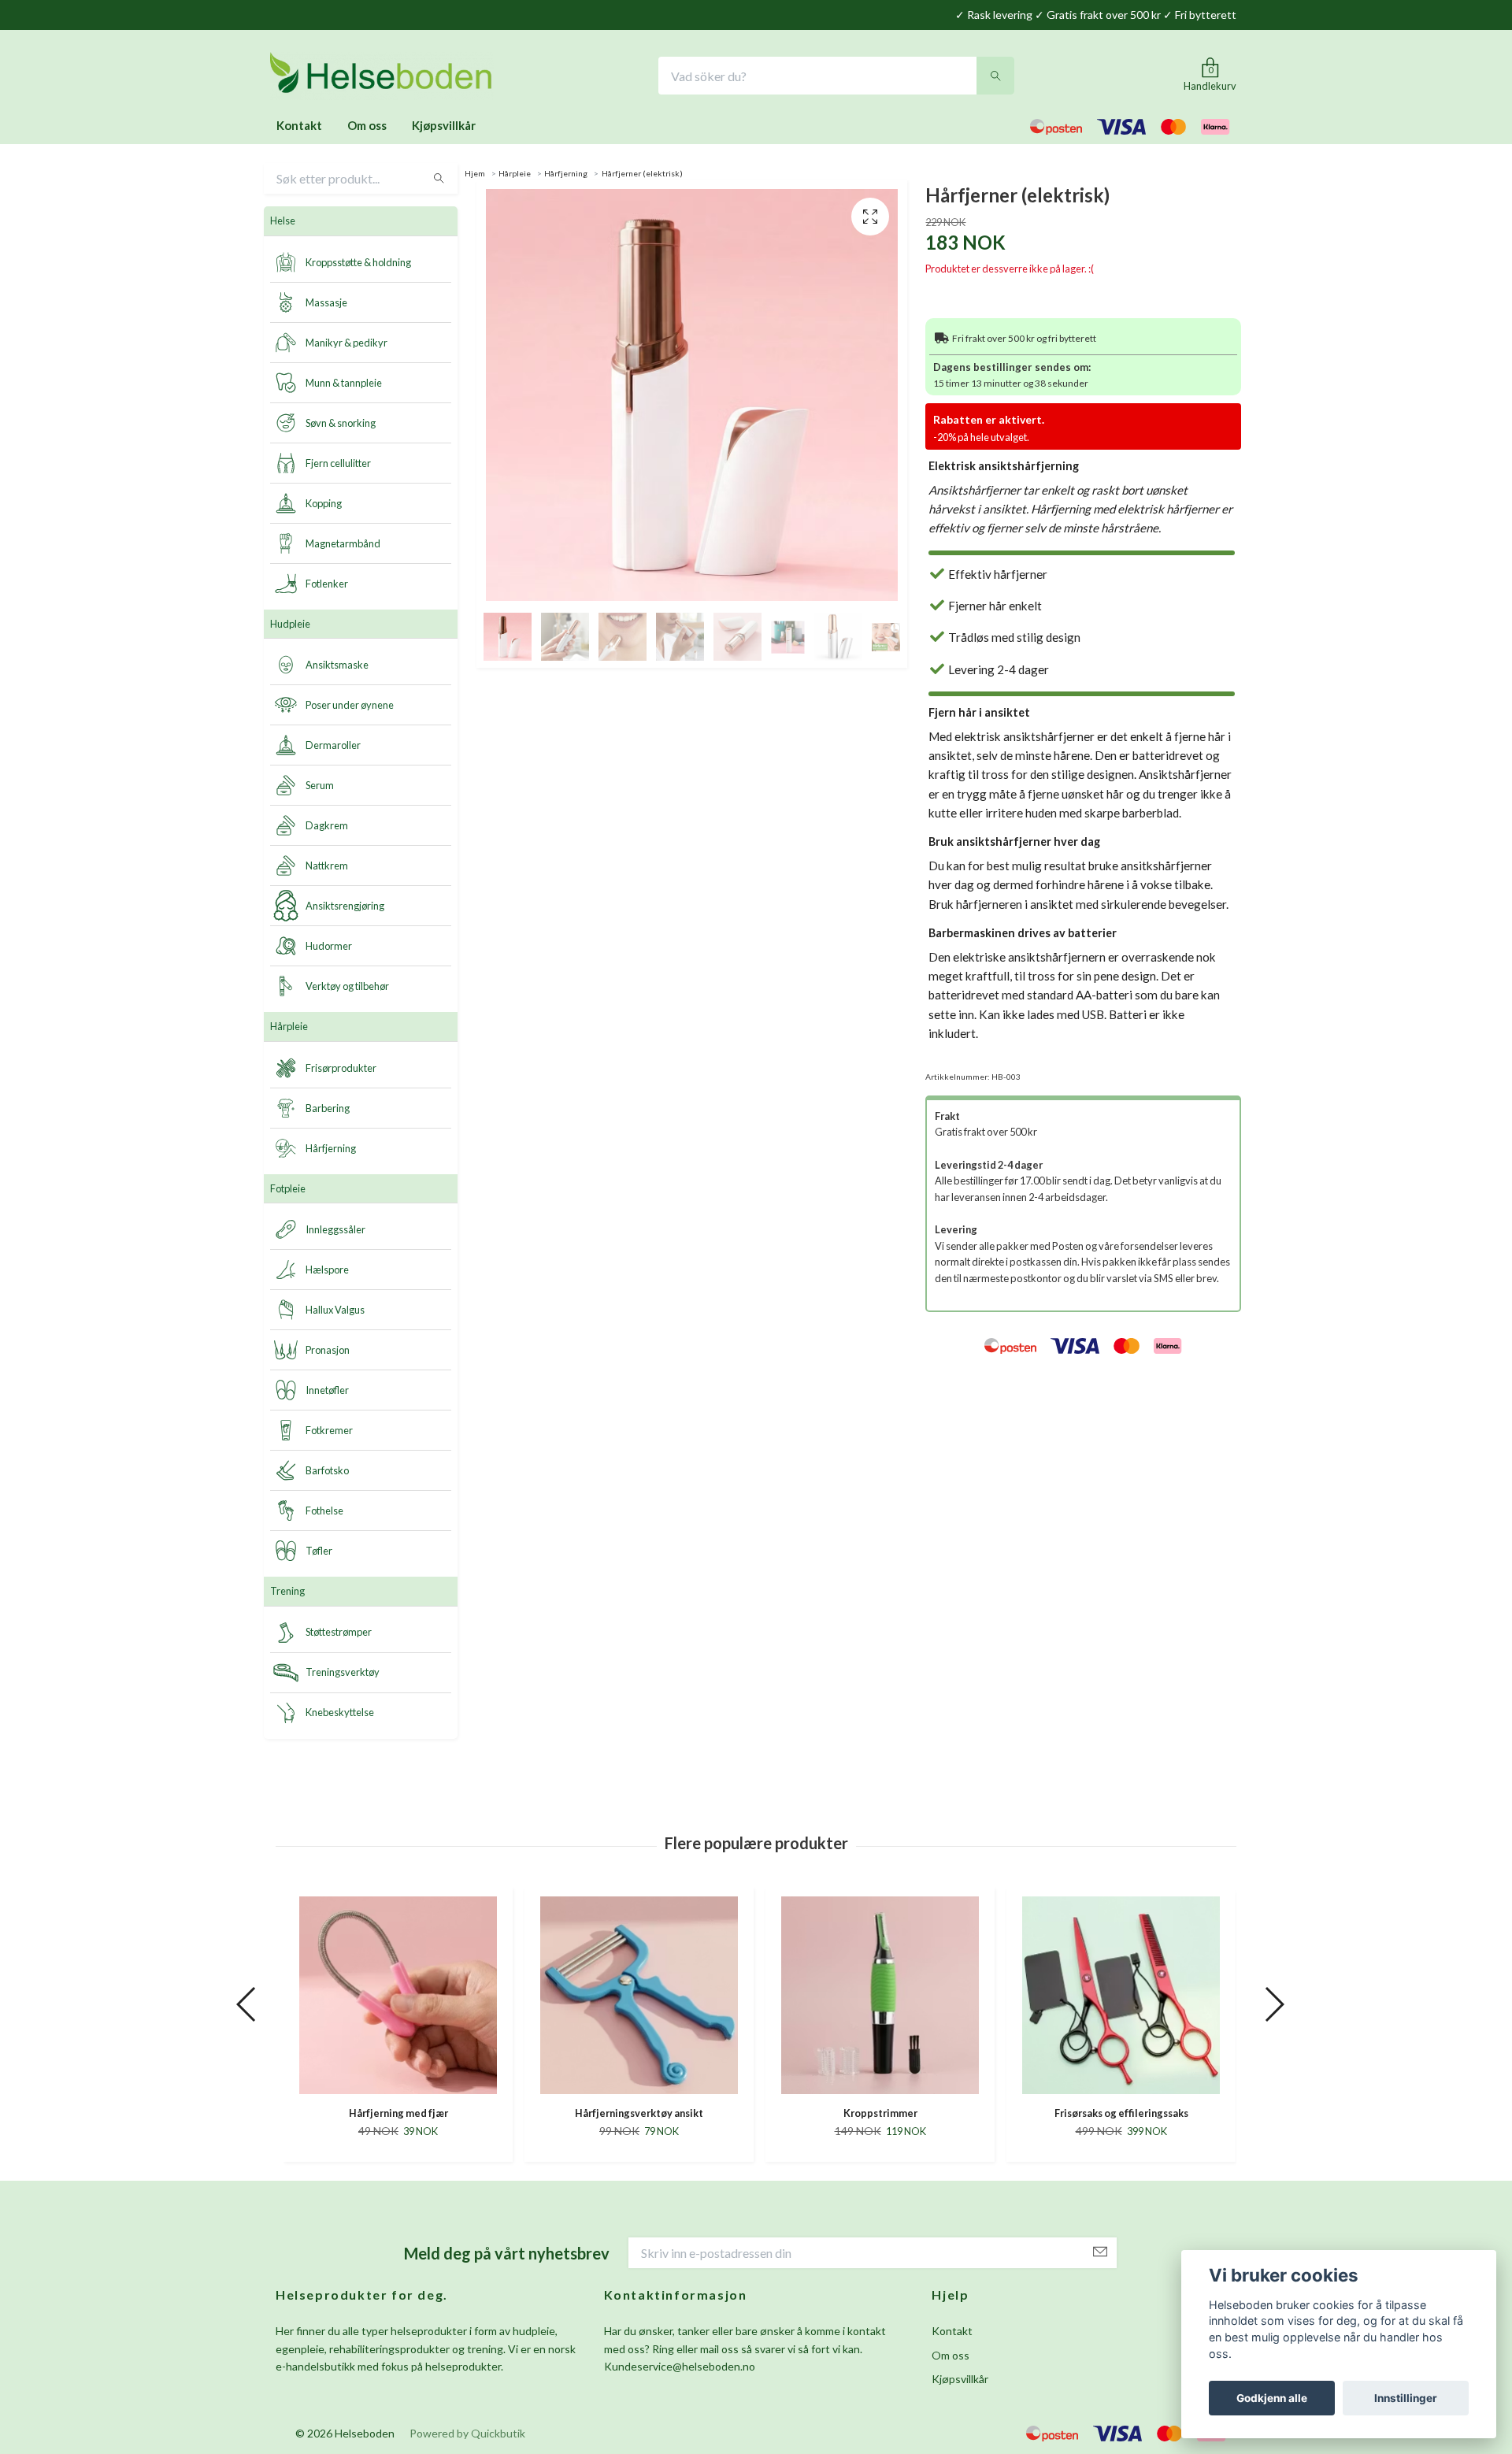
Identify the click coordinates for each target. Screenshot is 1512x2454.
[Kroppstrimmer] (639, 1998)
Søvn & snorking (341, 424)
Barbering (328, 1110)
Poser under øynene (350, 707)
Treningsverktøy (343, 1674)
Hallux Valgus (335, 1312)
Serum (320, 788)
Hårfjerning (331, 1150)
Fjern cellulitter (338, 465)
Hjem (475, 176)
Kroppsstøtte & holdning (358, 264)
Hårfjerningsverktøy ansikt (398, 2115)
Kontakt (299, 128)
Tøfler (319, 1553)
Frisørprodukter (341, 1069)
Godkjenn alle (1272, 2398)
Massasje (326, 304)
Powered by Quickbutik (467, 2435)
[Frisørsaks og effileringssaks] (880, 1998)
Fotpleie (288, 1191)
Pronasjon (328, 1352)
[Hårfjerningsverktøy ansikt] (398, 1998)
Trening (287, 1593)
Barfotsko (327, 1473)
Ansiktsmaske (337, 667)
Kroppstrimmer (639, 2115)
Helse (283, 223)
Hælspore (327, 1272)
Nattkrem (327, 868)
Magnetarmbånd (343, 545)
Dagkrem (327, 828)
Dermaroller (333, 747)
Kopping (324, 505)
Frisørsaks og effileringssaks (880, 2115)
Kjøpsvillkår (444, 128)
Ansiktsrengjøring (345, 908)
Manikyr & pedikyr (346, 344)
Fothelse (324, 1513)
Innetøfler (327, 1392)
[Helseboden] (387, 77)
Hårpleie (289, 1029)
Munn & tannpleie (344, 384)
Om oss (367, 128)
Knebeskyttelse (340, 1714)
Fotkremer (329, 1433)
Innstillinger (1406, 2398)
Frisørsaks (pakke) (1121, 2115)
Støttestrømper (339, 1634)
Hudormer (329, 948)
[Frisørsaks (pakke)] (1121, 1998)
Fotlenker (327, 585)
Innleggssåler (335, 1232)
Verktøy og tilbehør (347, 988)
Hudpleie (290, 626)
